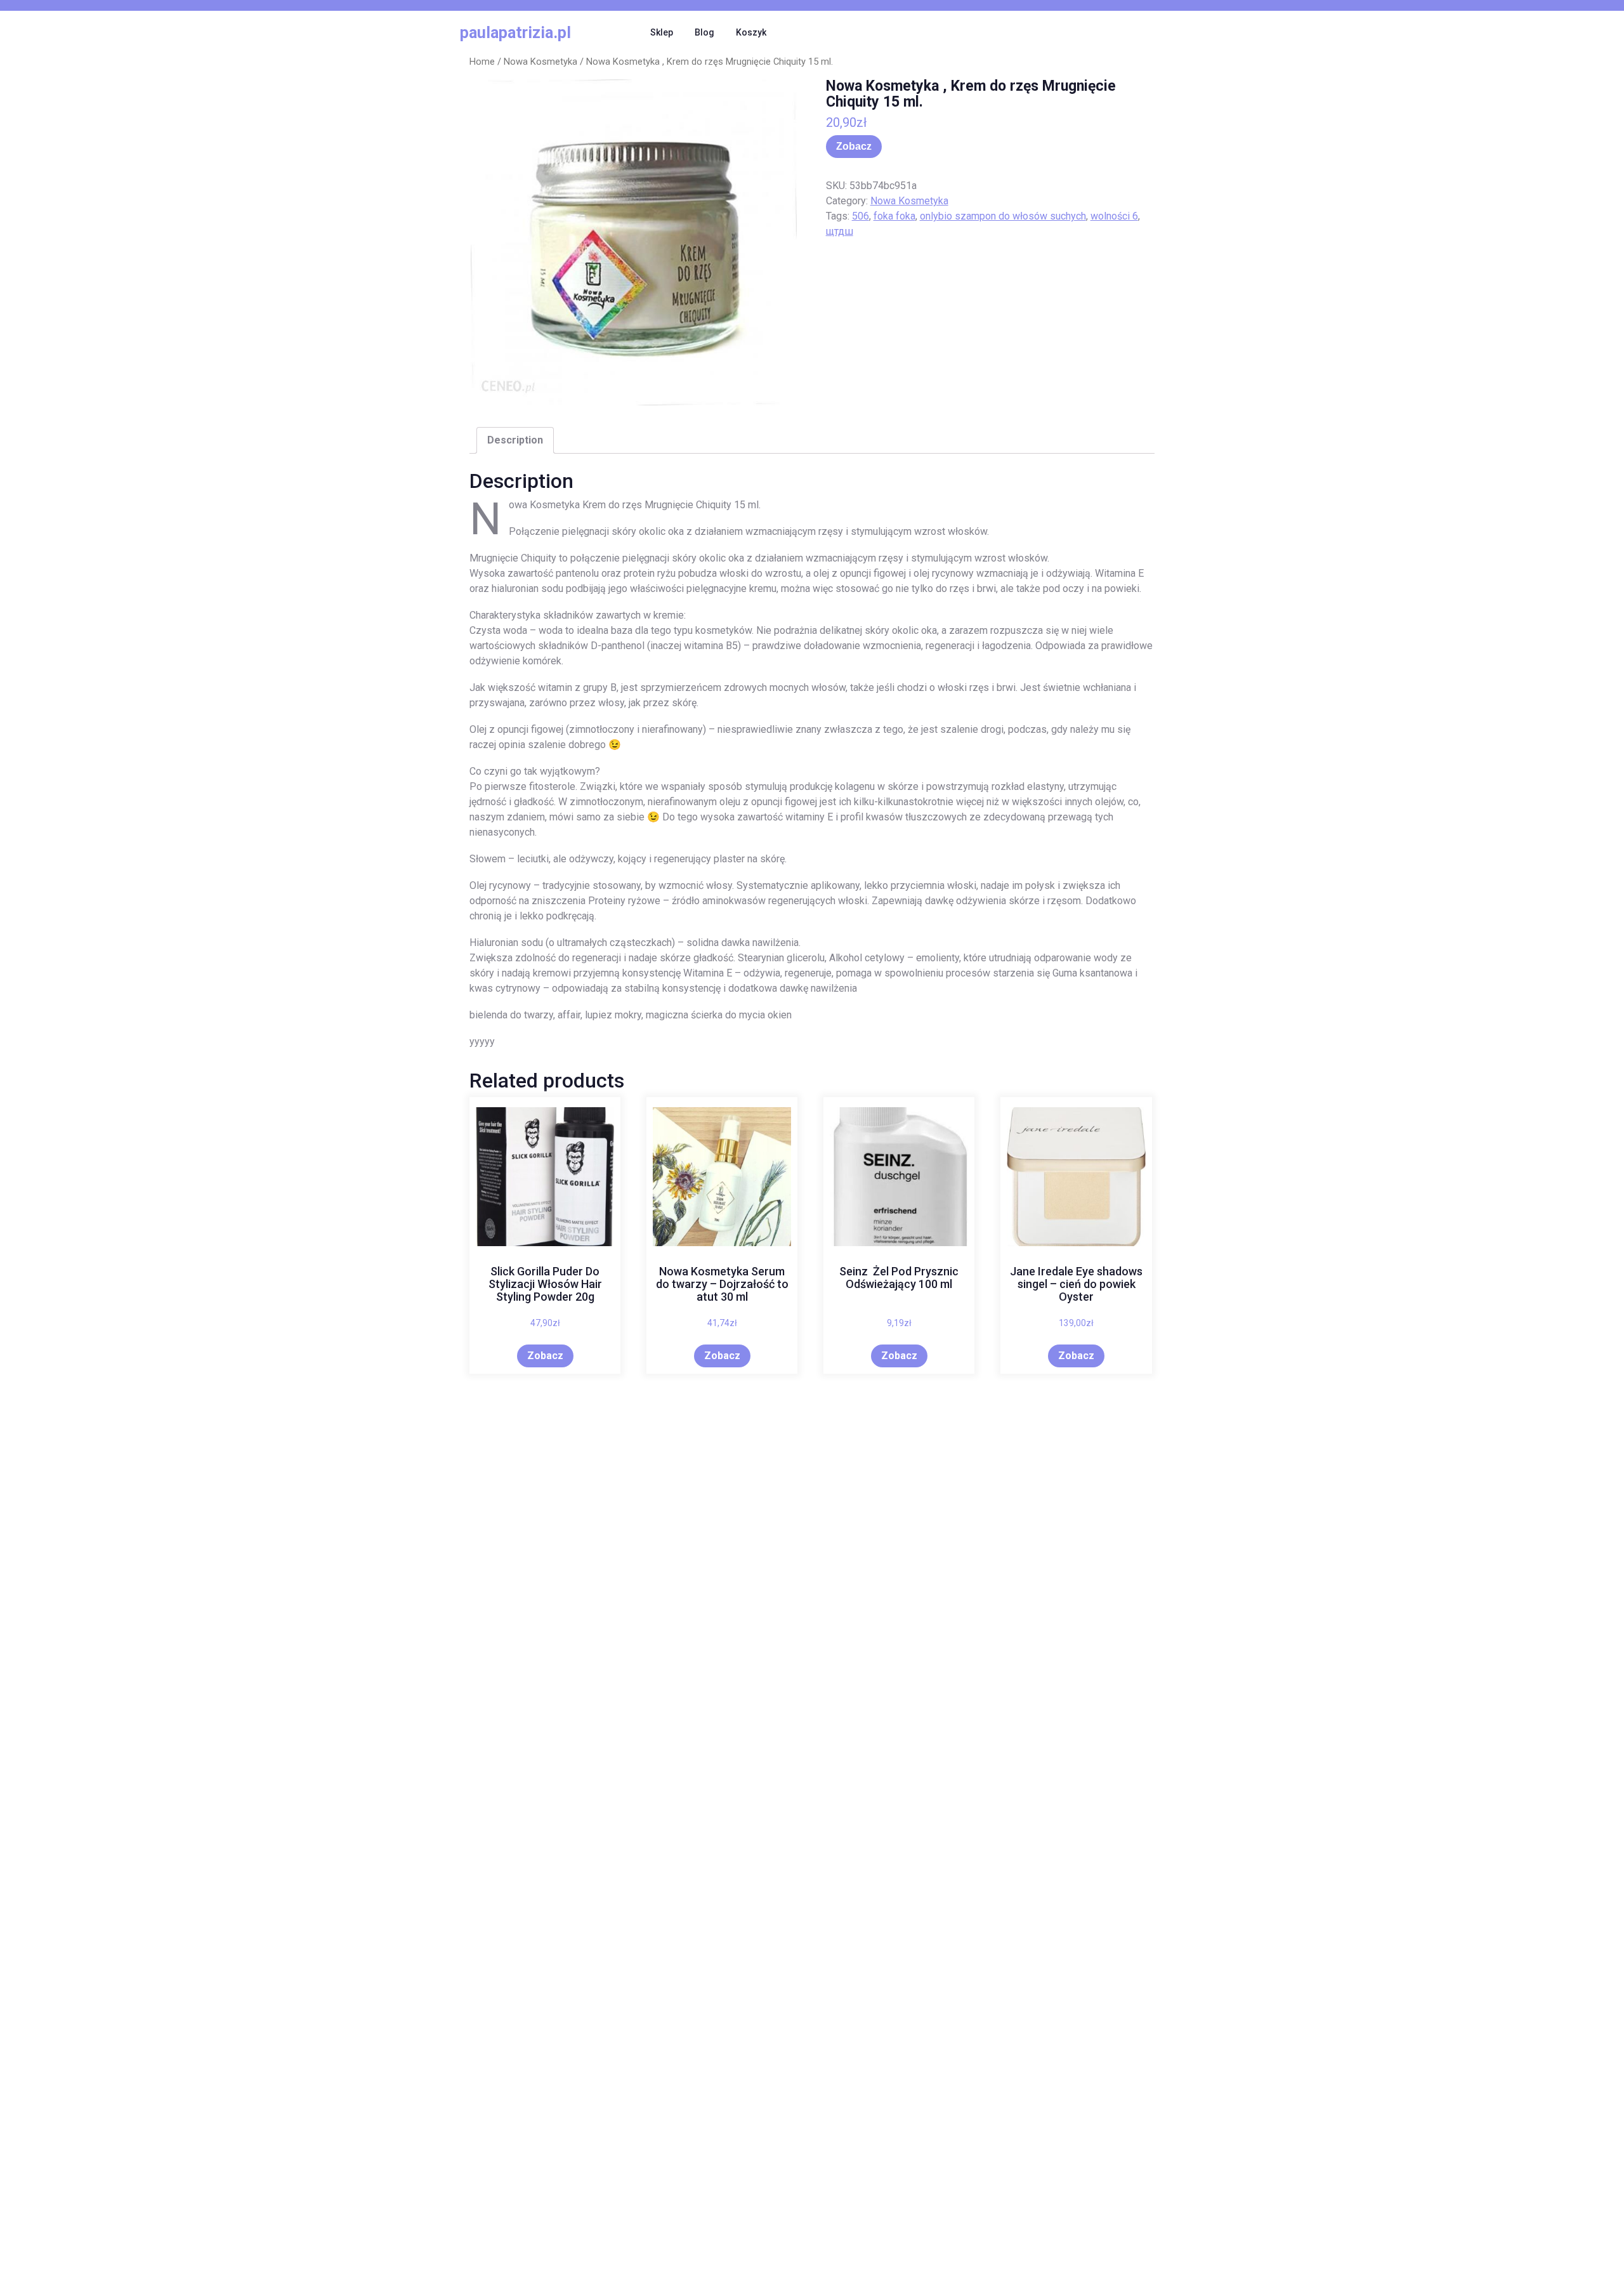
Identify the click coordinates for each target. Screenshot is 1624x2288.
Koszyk (751, 32)
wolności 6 (1114, 216)
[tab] (515, 440)
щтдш (840, 231)
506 (861, 216)
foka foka (894, 216)
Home (482, 62)
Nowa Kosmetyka (540, 62)
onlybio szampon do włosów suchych (1003, 216)
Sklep (662, 32)
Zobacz (854, 146)
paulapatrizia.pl (515, 33)
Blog (704, 32)
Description (515, 440)
